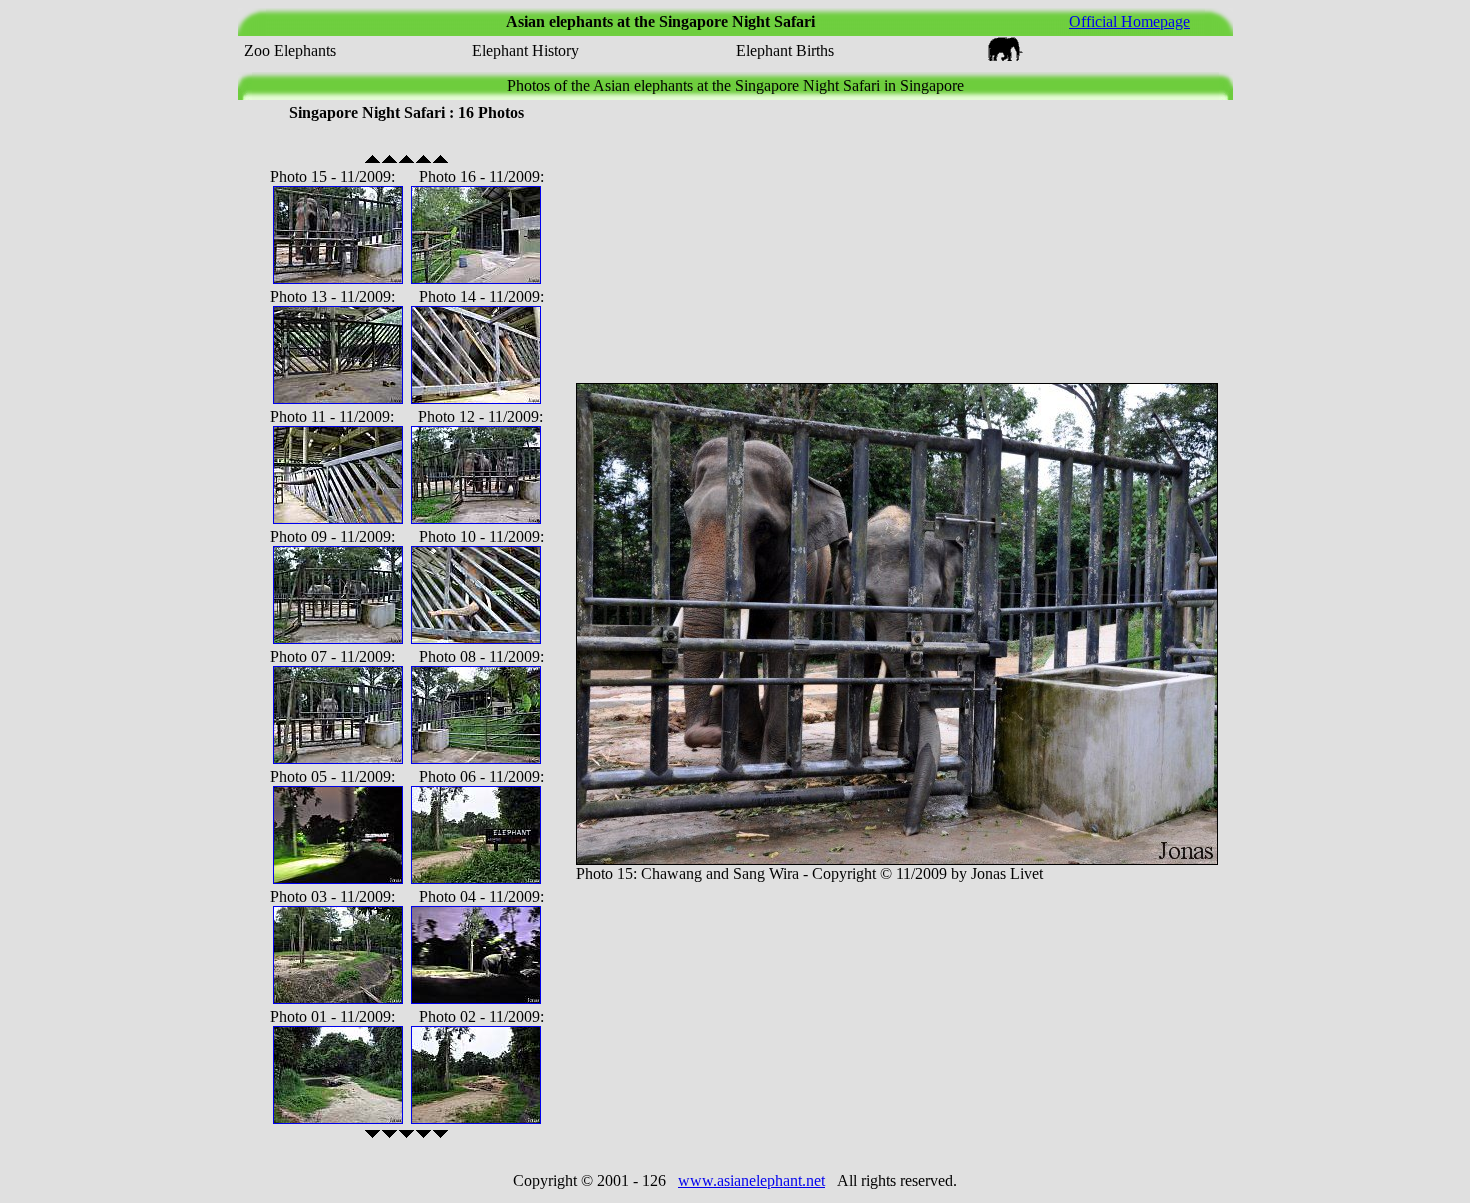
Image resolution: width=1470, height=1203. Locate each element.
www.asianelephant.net (751, 1180)
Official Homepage (1129, 21)
